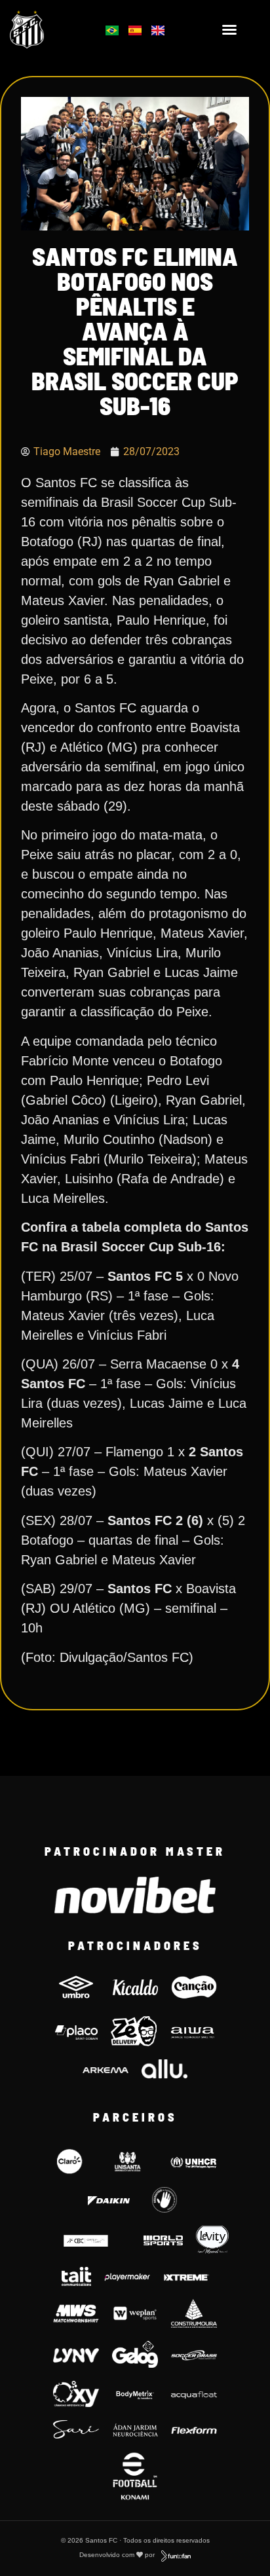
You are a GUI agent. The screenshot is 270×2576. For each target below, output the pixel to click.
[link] (46, 29)
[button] (229, 29)
